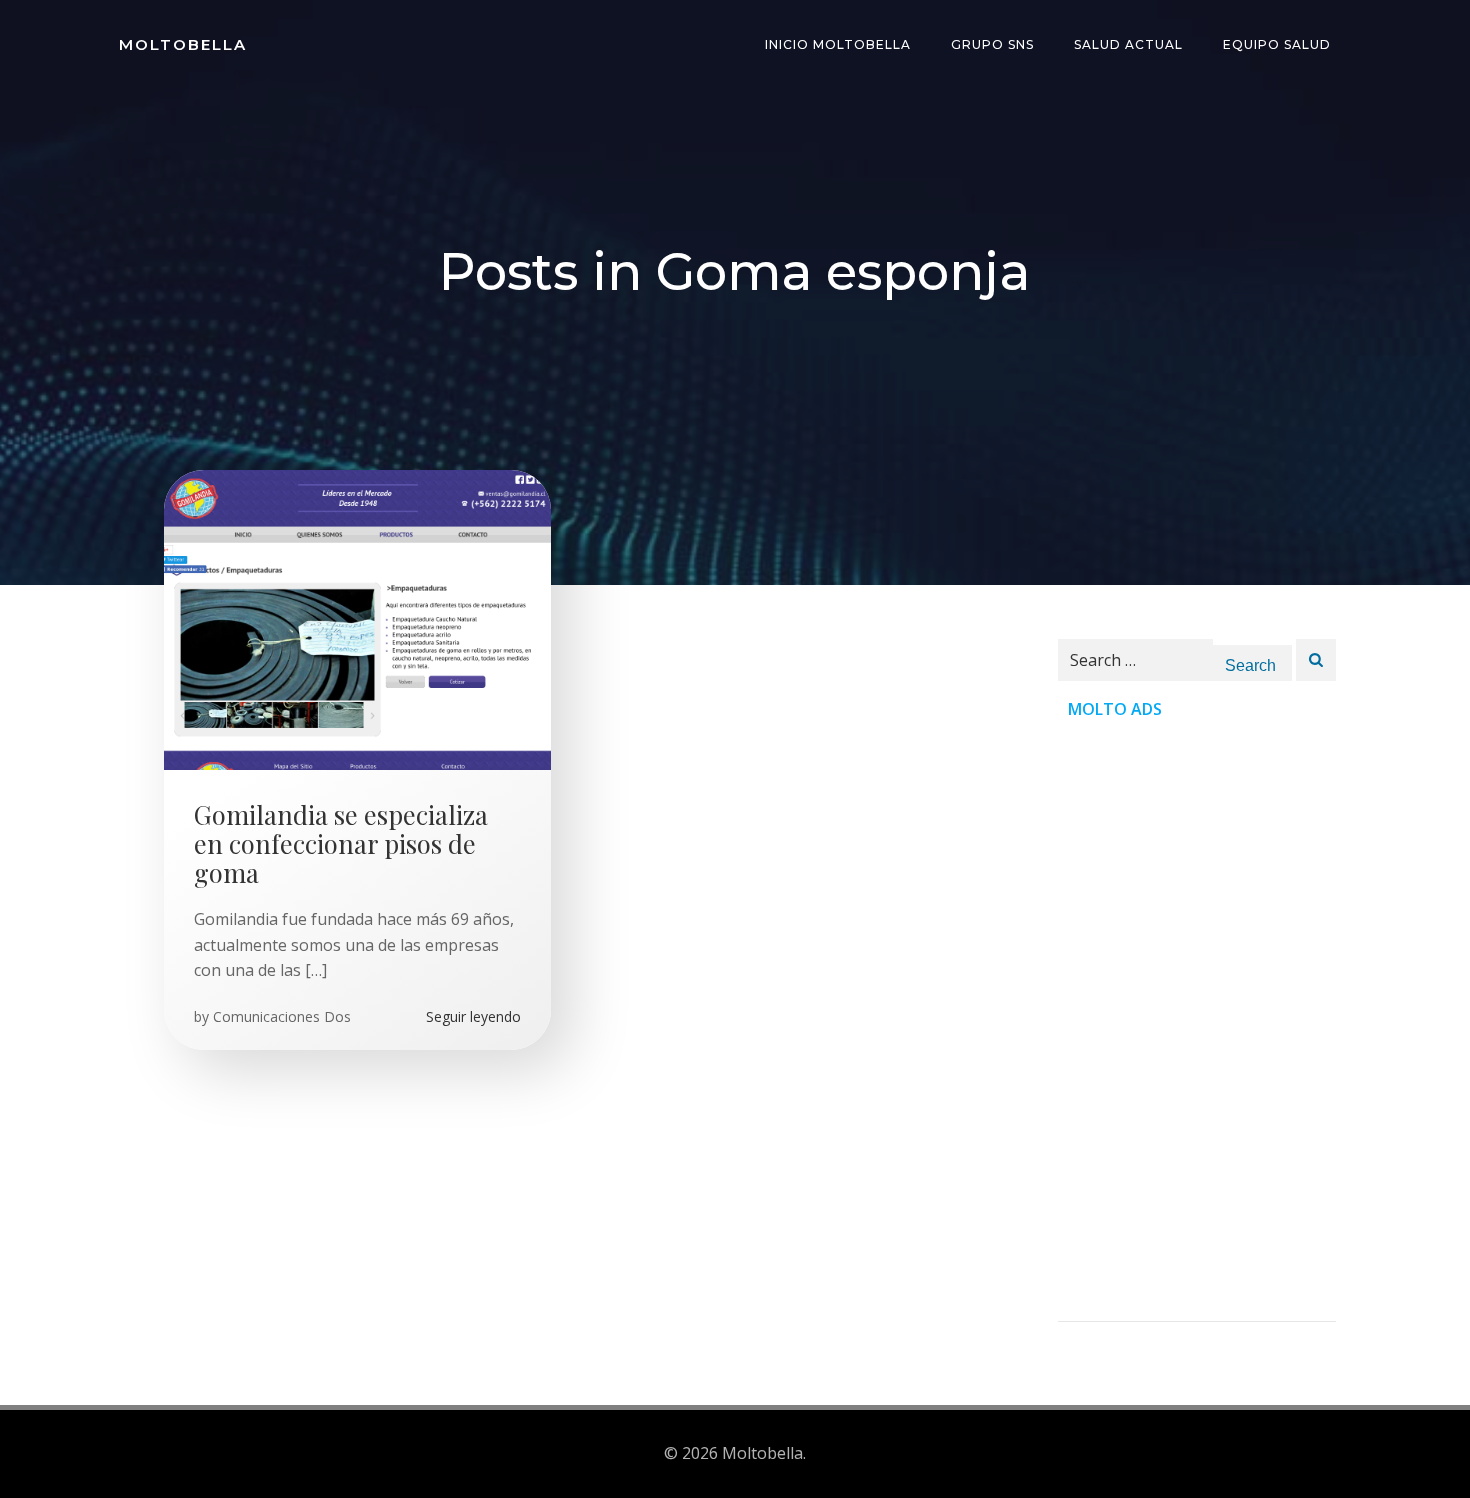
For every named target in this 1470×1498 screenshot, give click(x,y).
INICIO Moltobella (838, 44)
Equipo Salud (1277, 44)
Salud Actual (1128, 44)
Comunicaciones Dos (282, 1016)
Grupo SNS (992, 44)
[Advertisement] (1197, 1021)
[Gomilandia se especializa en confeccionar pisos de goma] (357, 618)
